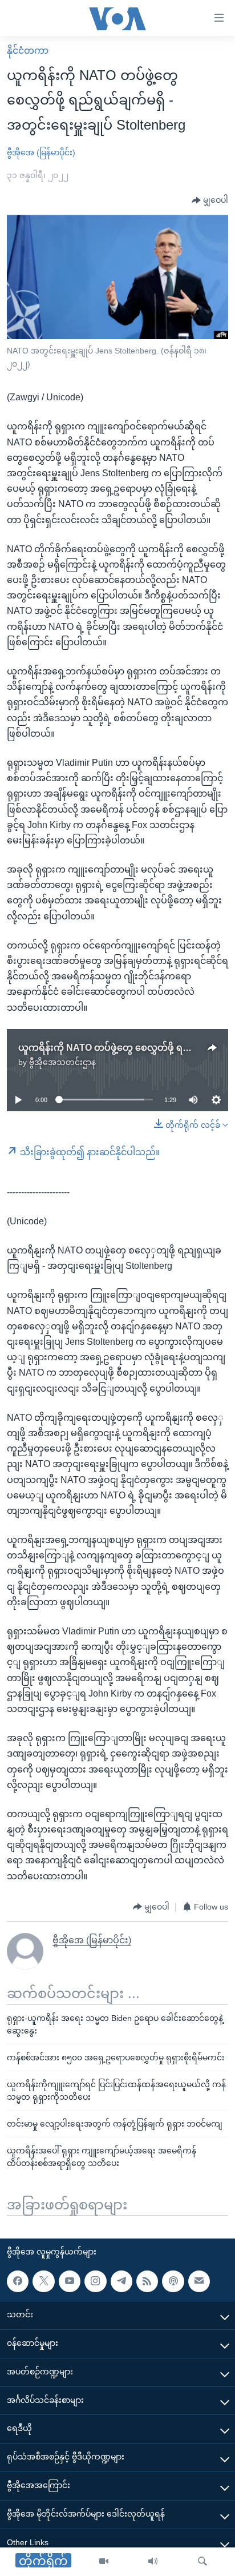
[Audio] (153, 2562)
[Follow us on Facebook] (18, 2281)
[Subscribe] (199, 2281)
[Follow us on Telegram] (121, 2281)
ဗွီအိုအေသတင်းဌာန (62, 1062)
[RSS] (147, 2281)
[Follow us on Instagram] (95, 2281)
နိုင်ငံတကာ (28, 51)
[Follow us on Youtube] (70, 2281)
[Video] (104, 2562)
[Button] (210, 200)
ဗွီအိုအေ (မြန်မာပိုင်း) (41, 152)
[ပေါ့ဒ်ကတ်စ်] (173, 2281)
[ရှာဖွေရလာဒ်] (202, 2562)
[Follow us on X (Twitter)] (43, 2281)
